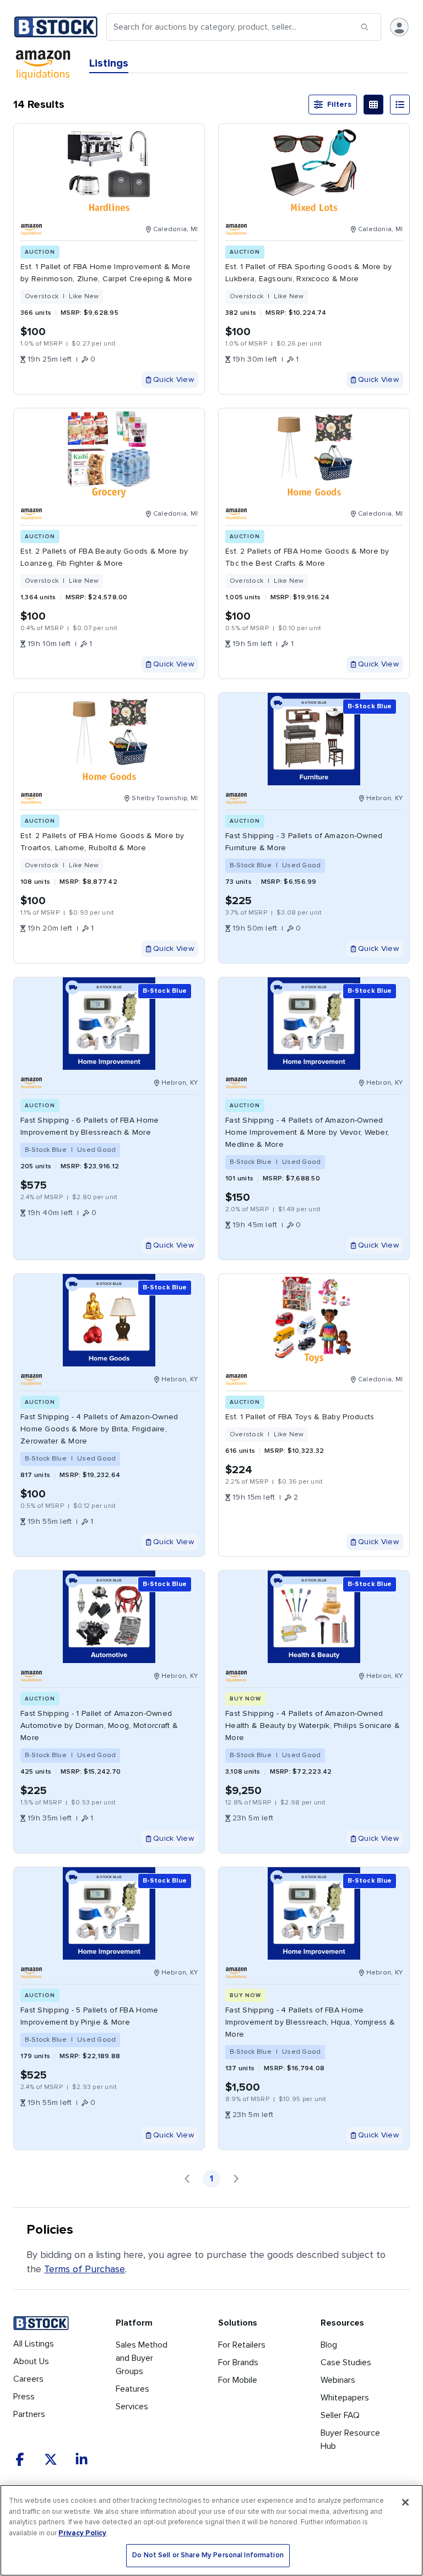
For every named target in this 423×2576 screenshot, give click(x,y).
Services (132, 2407)
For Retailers (242, 2345)
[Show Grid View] (373, 105)
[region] (211, 2530)
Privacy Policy (82, 2533)
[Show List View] (400, 105)
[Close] (405, 2502)
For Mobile (238, 2380)
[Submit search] (365, 27)
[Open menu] (399, 27)
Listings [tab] (109, 63)
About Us (31, 2361)
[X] (51, 2459)
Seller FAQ (340, 2415)
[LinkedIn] (82, 2459)
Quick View (173, 379)
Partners (29, 2414)
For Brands (238, 2362)
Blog (329, 2345)
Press (24, 2397)
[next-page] (236, 2179)
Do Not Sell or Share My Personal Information (208, 2555)
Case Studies (346, 2362)
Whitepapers (345, 2398)
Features (132, 2389)
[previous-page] (187, 2179)
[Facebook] (20, 2459)
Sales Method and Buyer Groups (142, 2358)
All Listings (34, 2344)
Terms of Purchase (85, 2269)
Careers (28, 2379)
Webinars (338, 2380)
